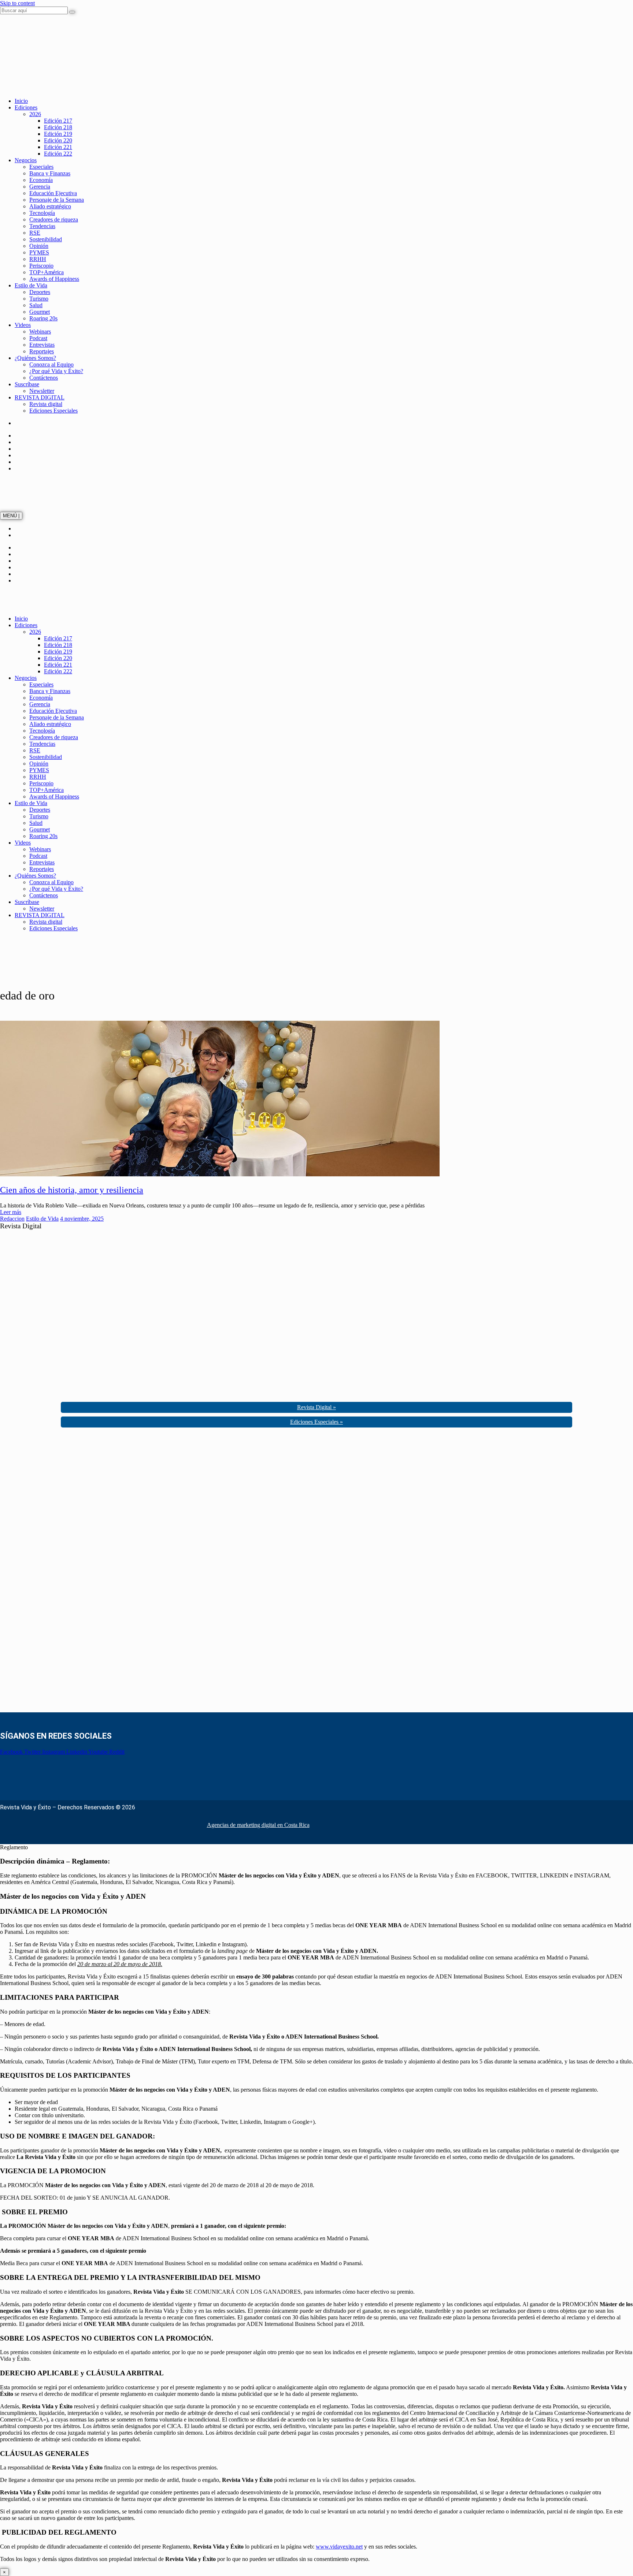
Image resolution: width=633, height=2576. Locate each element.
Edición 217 (58, 121)
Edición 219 (58, 134)
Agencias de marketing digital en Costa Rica (258, 1825)
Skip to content (17, 3)
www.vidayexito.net (339, 2547)
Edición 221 (58, 147)
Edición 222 (58, 154)
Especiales (41, 167)
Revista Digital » (316, 1407)
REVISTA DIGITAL (40, 397)
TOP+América (47, 272)
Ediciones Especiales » (316, 1422)
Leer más (11, 1212)
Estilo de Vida (31, 285)
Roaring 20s (43, 318)
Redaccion (12, 1219)
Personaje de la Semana (57, 200)
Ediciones (26, 107)
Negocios (26, 160)
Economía (41, 180)
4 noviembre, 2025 (82, 1219)
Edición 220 (58, 140)
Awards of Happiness (54, 279)
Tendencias (42, 226)
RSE (35, 233)
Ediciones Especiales (53, 411)
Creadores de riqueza (54, 219)
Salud (36, 305)
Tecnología (42, 213)
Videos (23, 325)
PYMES (39, 252)
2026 (35, 114)
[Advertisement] (55, 1572)
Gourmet (40, 312)
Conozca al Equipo (51, 364)
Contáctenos (44, 378)
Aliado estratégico (50, 206)
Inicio (21, 101)
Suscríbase (27, 384)
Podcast (38, 338)
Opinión (39, 246)
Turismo (39, 299)
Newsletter (42, 391)
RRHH (38, 259)
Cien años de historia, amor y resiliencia (72, 1190)
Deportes (40, 292)
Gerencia (40, 187)
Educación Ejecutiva (53, 193)
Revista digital (46, 404)
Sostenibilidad (46, 239)
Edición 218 (58, 127)
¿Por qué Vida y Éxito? (56, 371)
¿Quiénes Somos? (35, 358)
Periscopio (41, 266)
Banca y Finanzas (50, 173)
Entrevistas (42, 345)
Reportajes (42, 351)
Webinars (40, 332)
